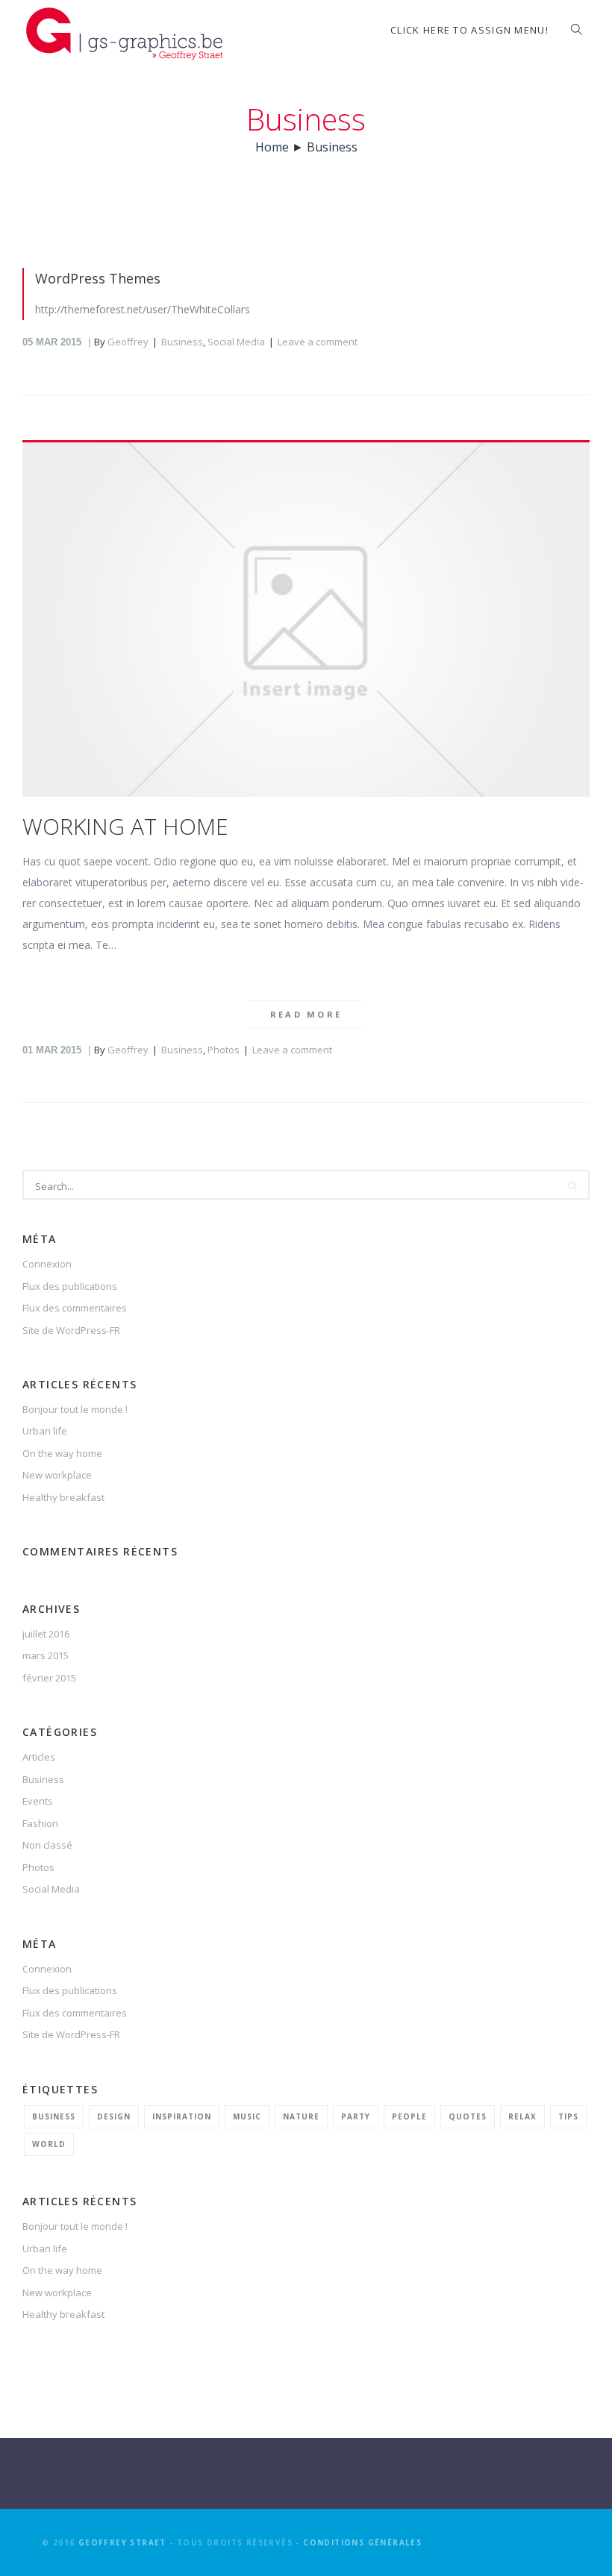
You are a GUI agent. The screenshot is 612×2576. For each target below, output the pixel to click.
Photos (224, 1050)
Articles (39, 1757)
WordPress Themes (98, 278)
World (49, 2144)
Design (114, 2116)
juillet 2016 (46, 1634)
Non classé (47, 1845)
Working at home (125, 826)
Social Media (236, 342)
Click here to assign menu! (469, 30)
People (409, 2116)
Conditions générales (362, 2542)
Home (272, 147)
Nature (301, 2116)
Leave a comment (318, 342)
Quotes (468, 2116)
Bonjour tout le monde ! (75, 1409)
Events (38, 1801)
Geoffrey (128, 342)
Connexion (47, 1264)
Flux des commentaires (75, 1308)
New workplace (57, 1475)
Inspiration (182, 2116)
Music (247, 2116)
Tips (568, 2116)
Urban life (45, 1431)
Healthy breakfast (63, 1497)
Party (356, 2116)
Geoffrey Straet (122, 2542)
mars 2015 (46, 1655)
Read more (306, 1014)
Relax (522, 2116)
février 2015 (49, 1678)
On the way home (62, 1453)
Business (182, 342)
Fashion (40, 1823)
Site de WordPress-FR (71, 1330)
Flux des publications (70, 1286)
